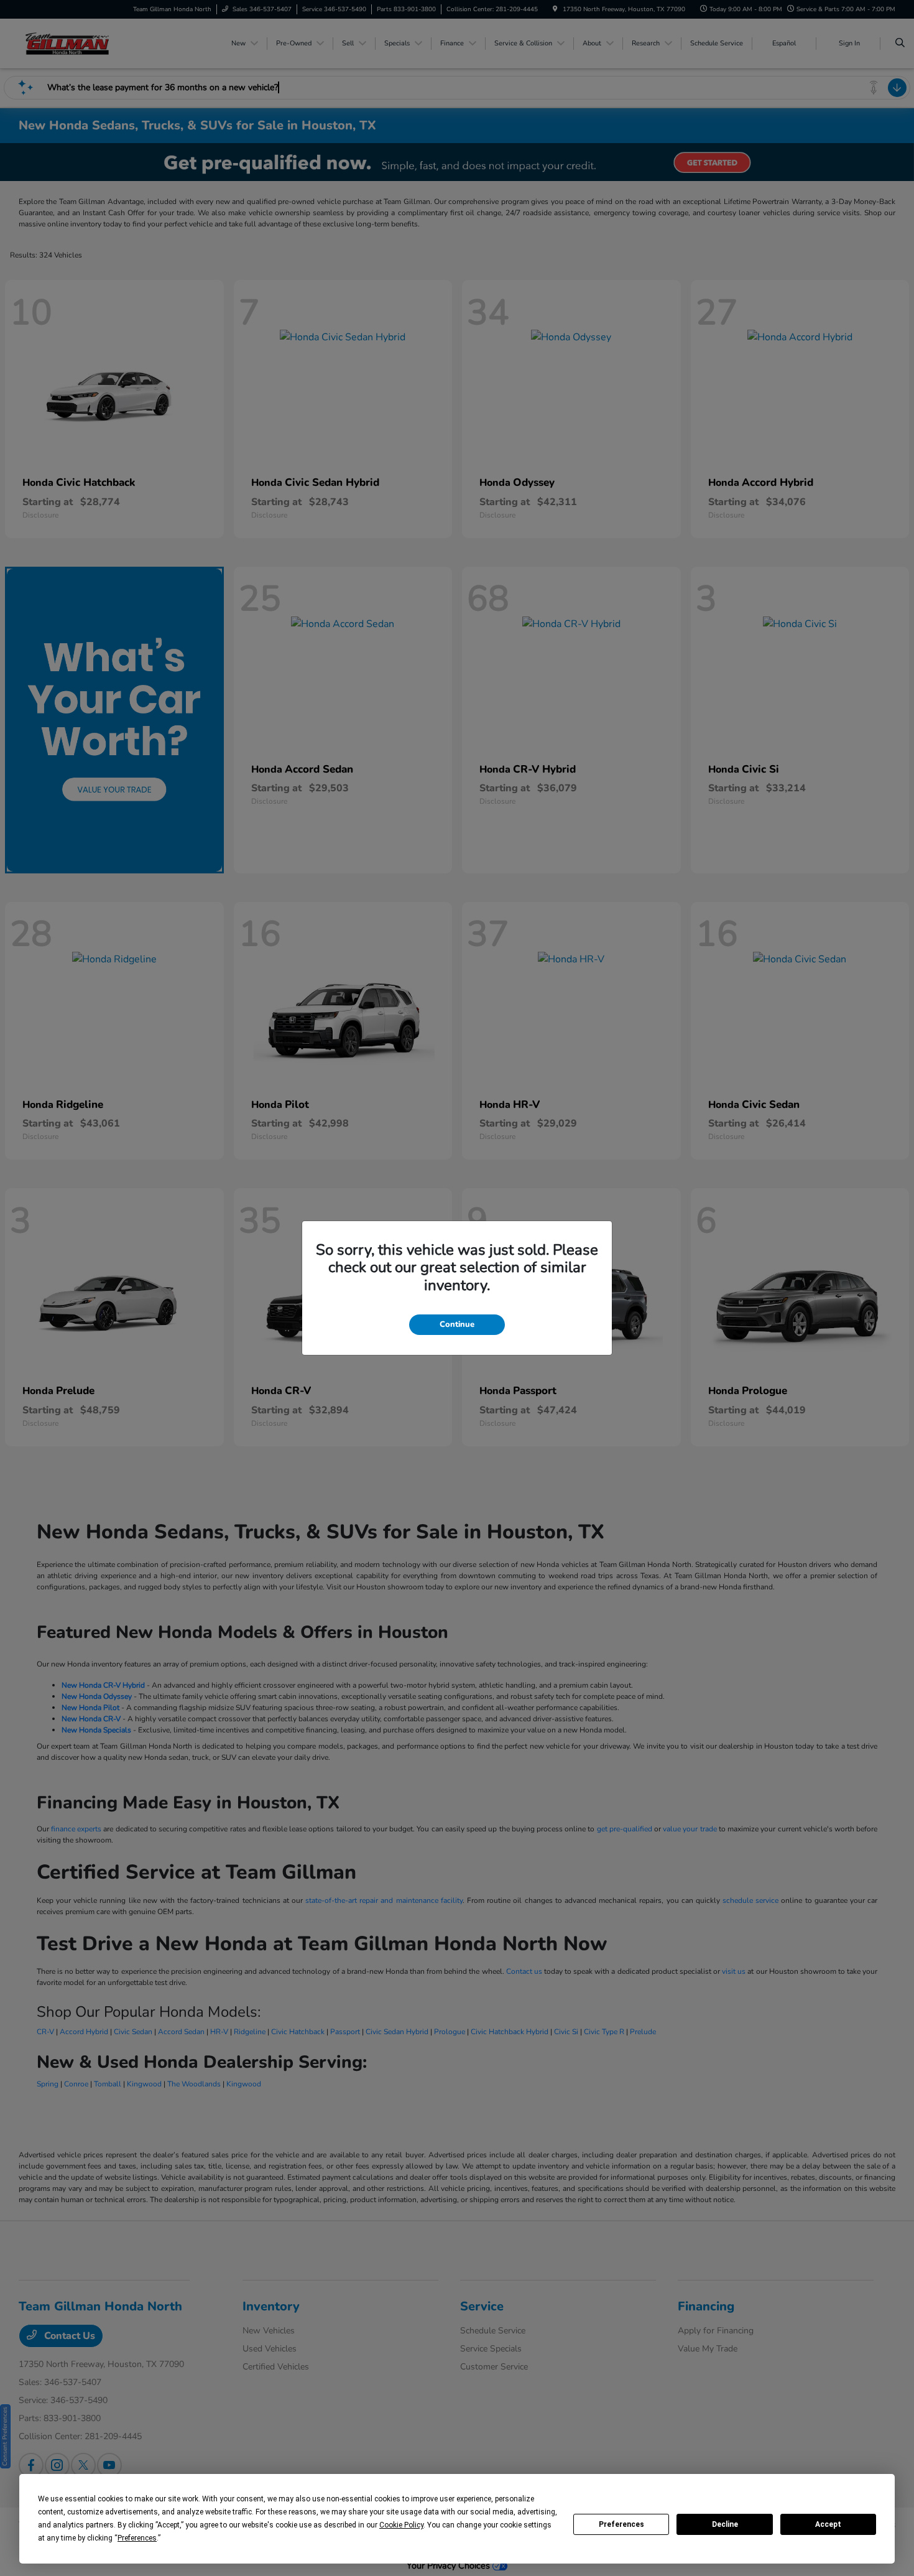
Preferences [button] (137, 2538)
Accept (828, 2524)
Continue (457, 1324)
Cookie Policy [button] (401, 2525)
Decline (725, 2524)
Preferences (621, 2524)
